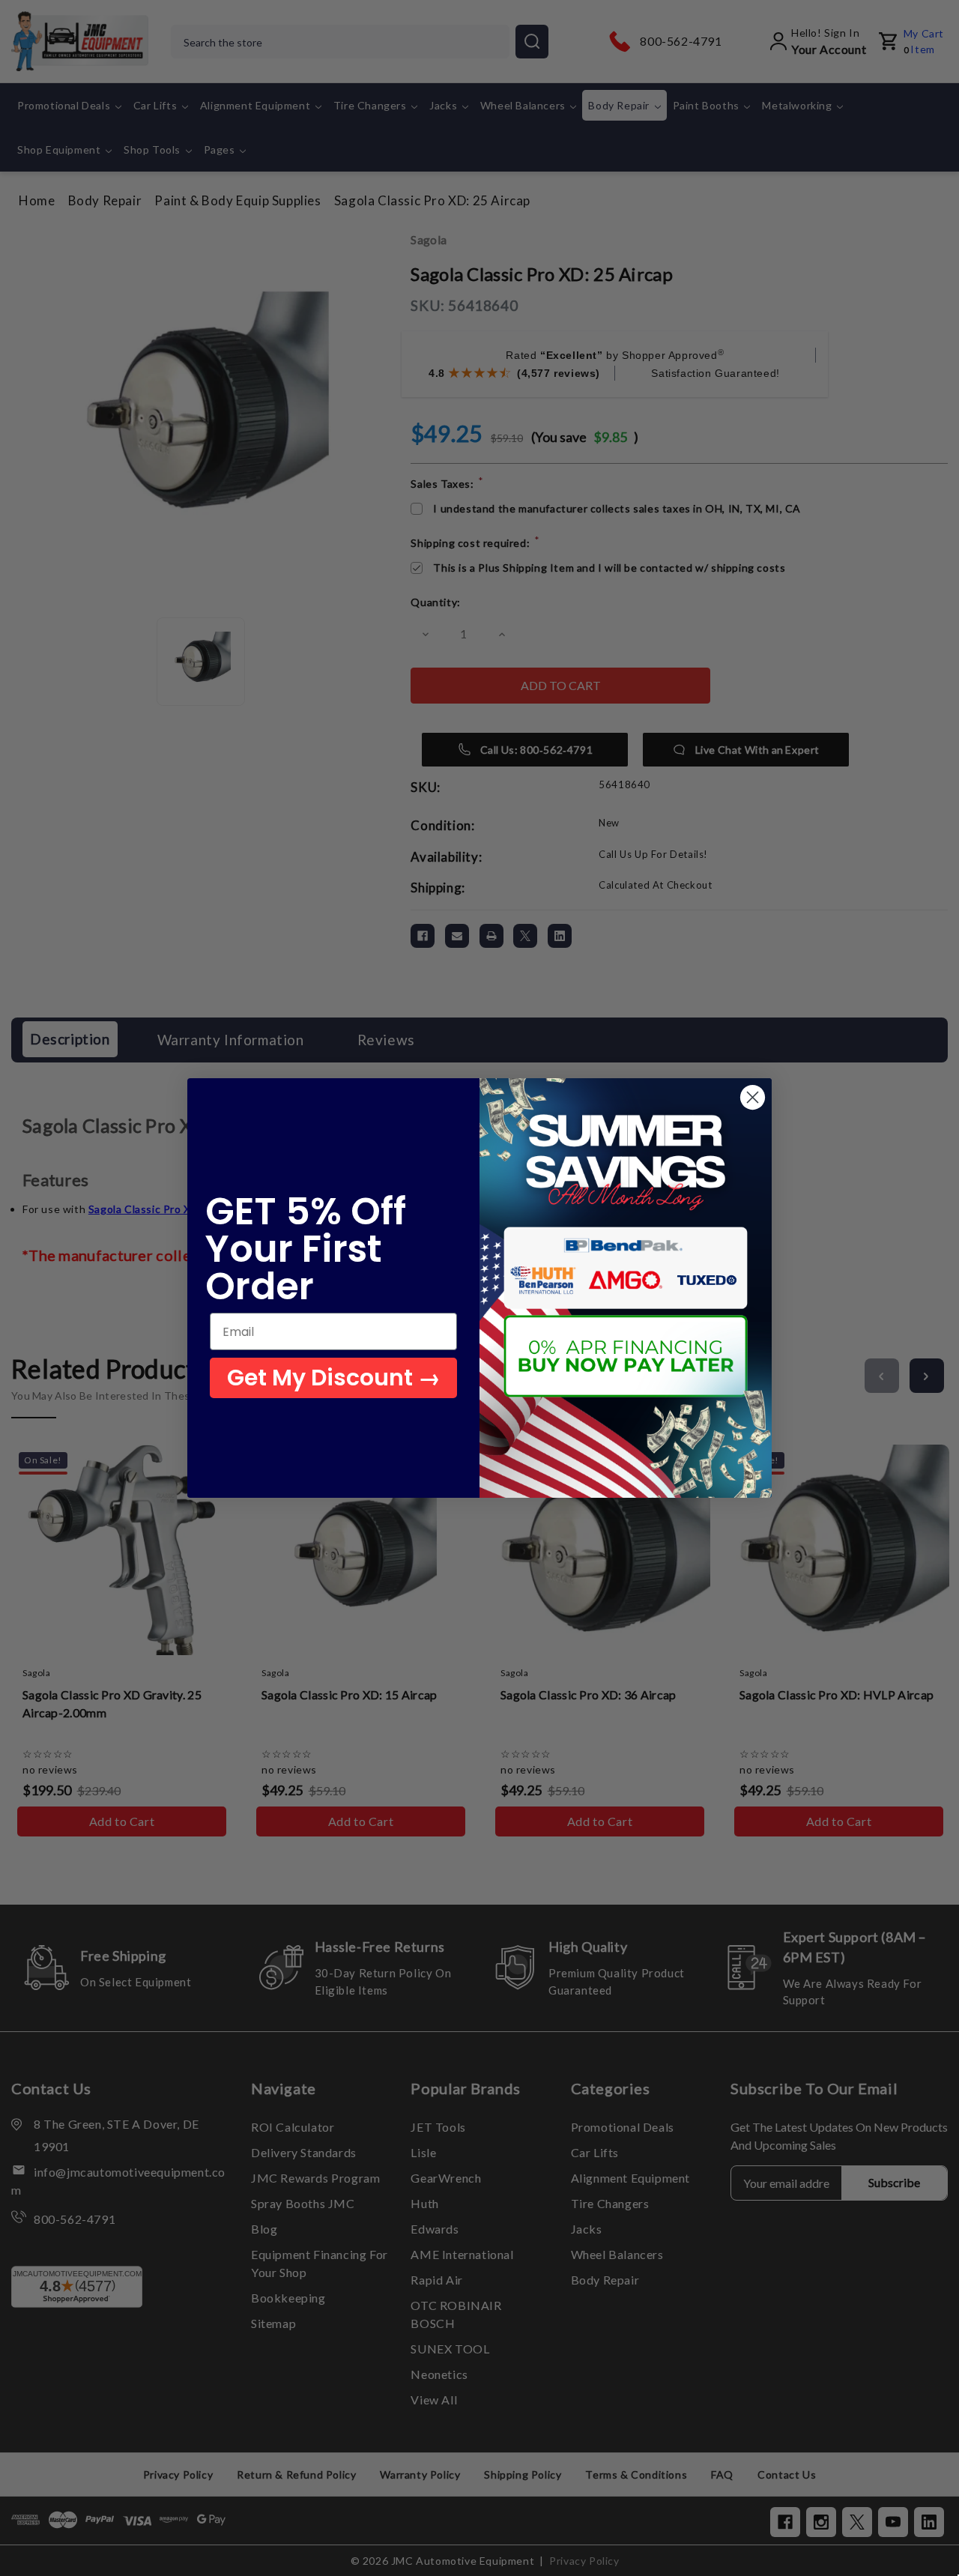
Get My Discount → (334, 1378)
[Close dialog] (753, 1097)
